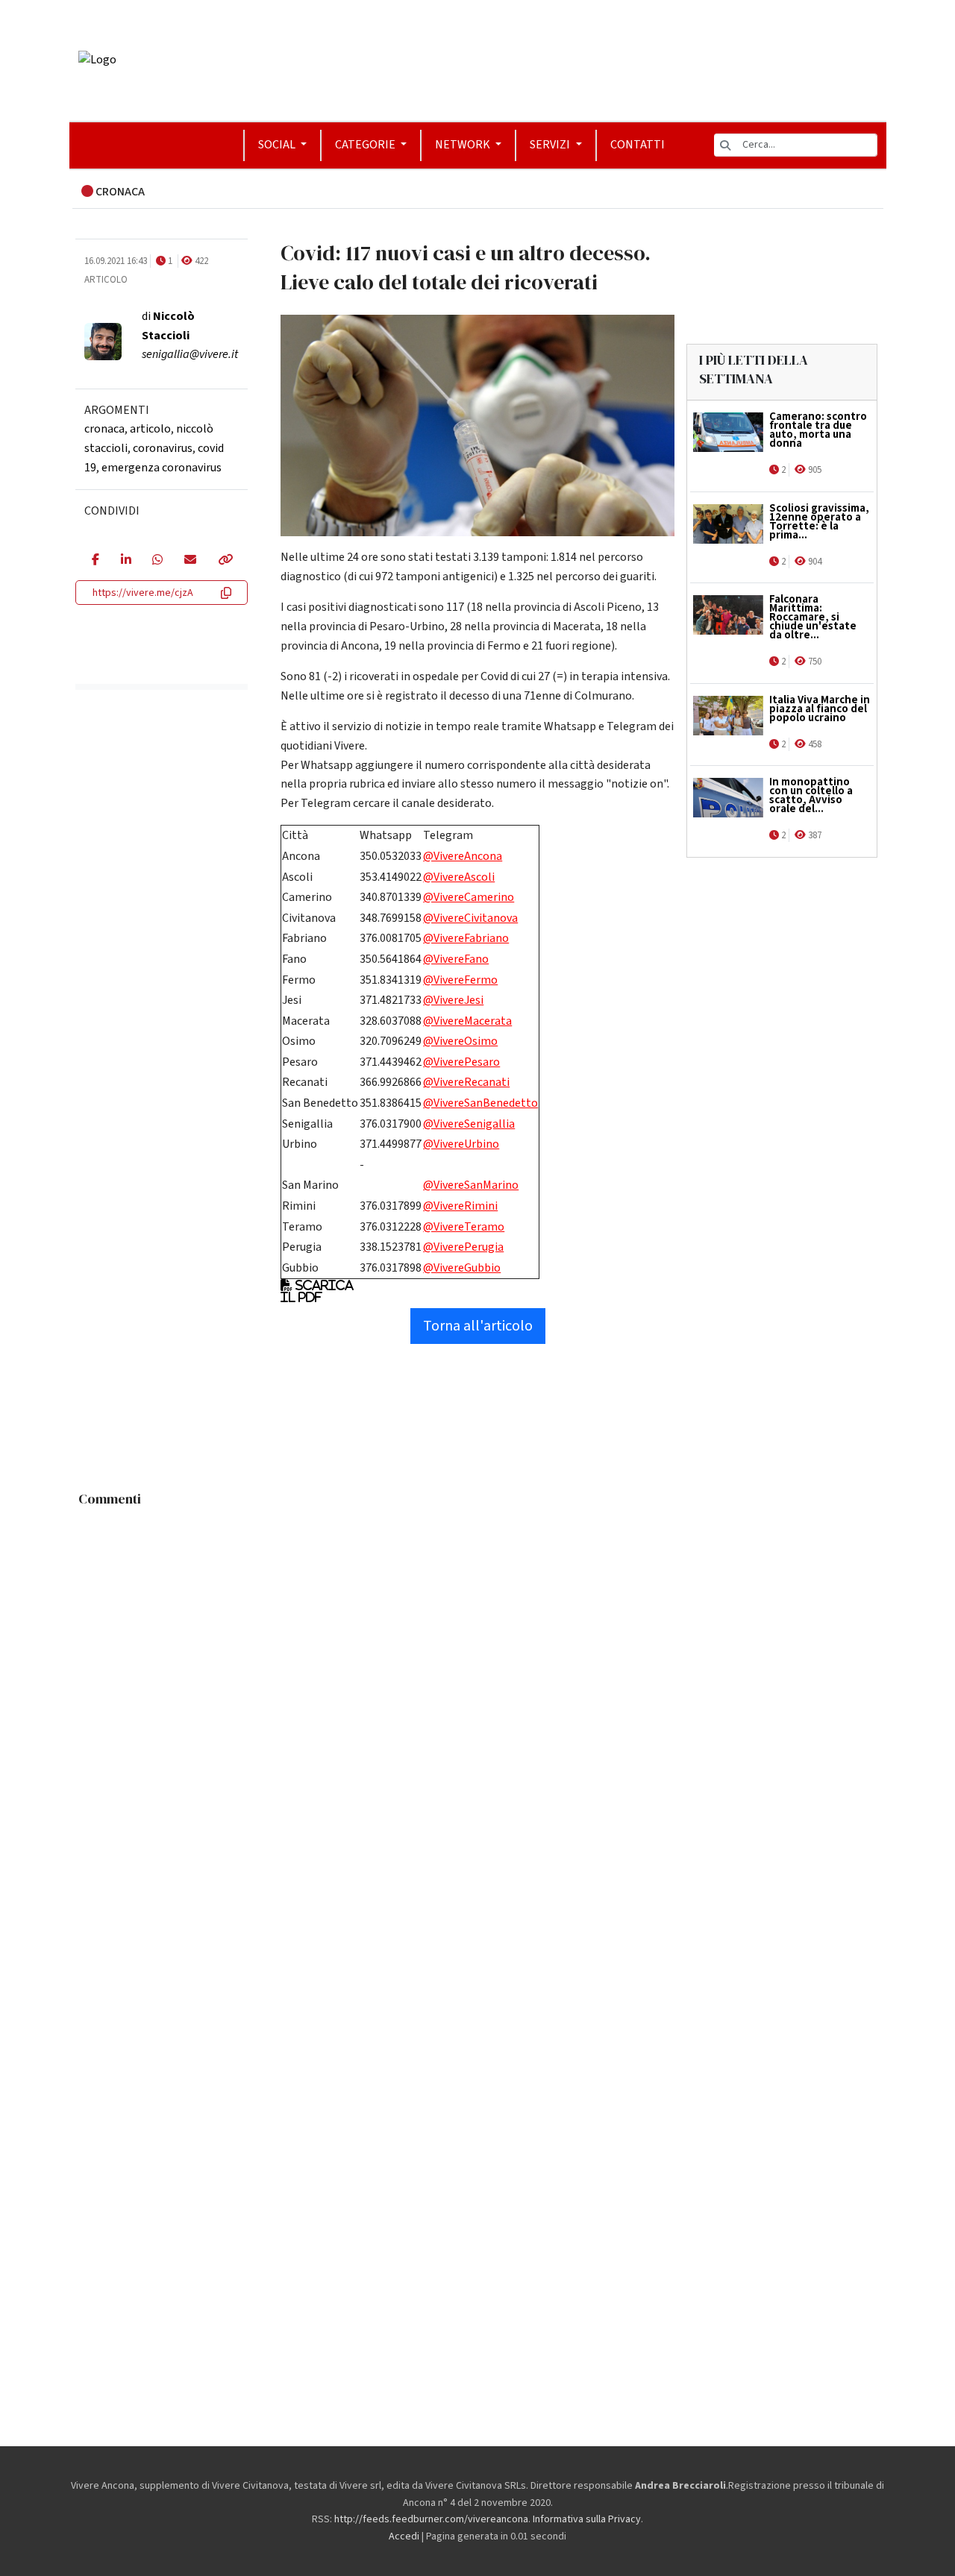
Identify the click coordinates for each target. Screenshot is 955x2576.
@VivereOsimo (460, 1041)
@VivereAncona (463, 856)
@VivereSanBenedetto (480, 1103)
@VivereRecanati (466, 1082)
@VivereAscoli (459, 877)
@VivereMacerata (467, 1021)
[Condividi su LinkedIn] (126, 561)
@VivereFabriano (466, 938)
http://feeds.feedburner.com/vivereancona (431, 2519)
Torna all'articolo (478, 1326)
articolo (150, 429)
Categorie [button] (366, 145)
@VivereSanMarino (471, 1185)
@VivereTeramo (464, 1227)
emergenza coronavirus (162, 468)
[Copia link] (225, 561)
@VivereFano (456, 959)
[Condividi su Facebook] (95, 561)
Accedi (404, 2536)
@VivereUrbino (461, 1144)
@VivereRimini (460, 1206)
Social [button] (278, 145)
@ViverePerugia (463, 1247)
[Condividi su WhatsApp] (157, 561)
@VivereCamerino (469, 897)
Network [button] (464, 145)
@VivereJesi (453, 1000)
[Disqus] (478, 1700)
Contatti (638, 145)
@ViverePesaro (461, 1062)
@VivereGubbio (462, 1268)
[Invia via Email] (190, 561)
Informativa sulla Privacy (587, 2519)
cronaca (104, 429)
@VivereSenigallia (469, 1124)
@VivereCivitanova (470, 918)
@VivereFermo (460, 980)
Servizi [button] (551, 145)
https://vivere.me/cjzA (143, 593)
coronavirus (163, 448)
